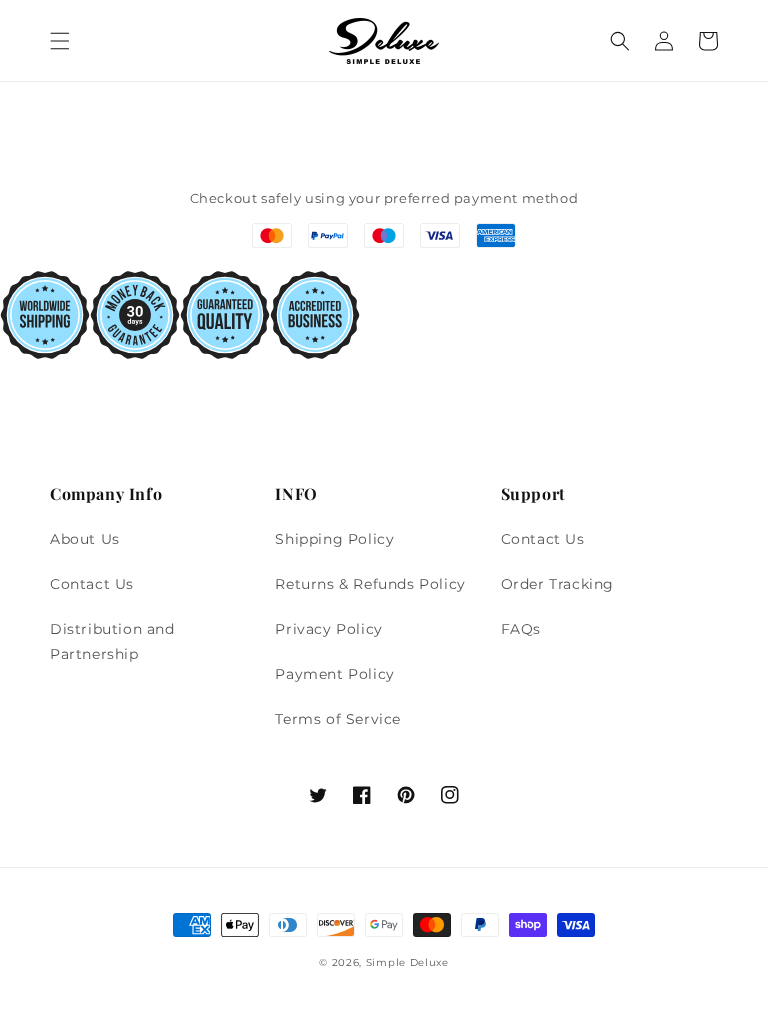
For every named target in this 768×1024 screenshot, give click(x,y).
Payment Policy (334, 674)
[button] (60, 41)
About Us (85, 539)
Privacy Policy (328, 629)
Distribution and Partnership (112, 641)
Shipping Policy (334, 539)
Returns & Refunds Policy (370, 584)
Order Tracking (557, 584)
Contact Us (92, 584)
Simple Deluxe (407, 962)
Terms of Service (338, 719)
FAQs (521, 629)
